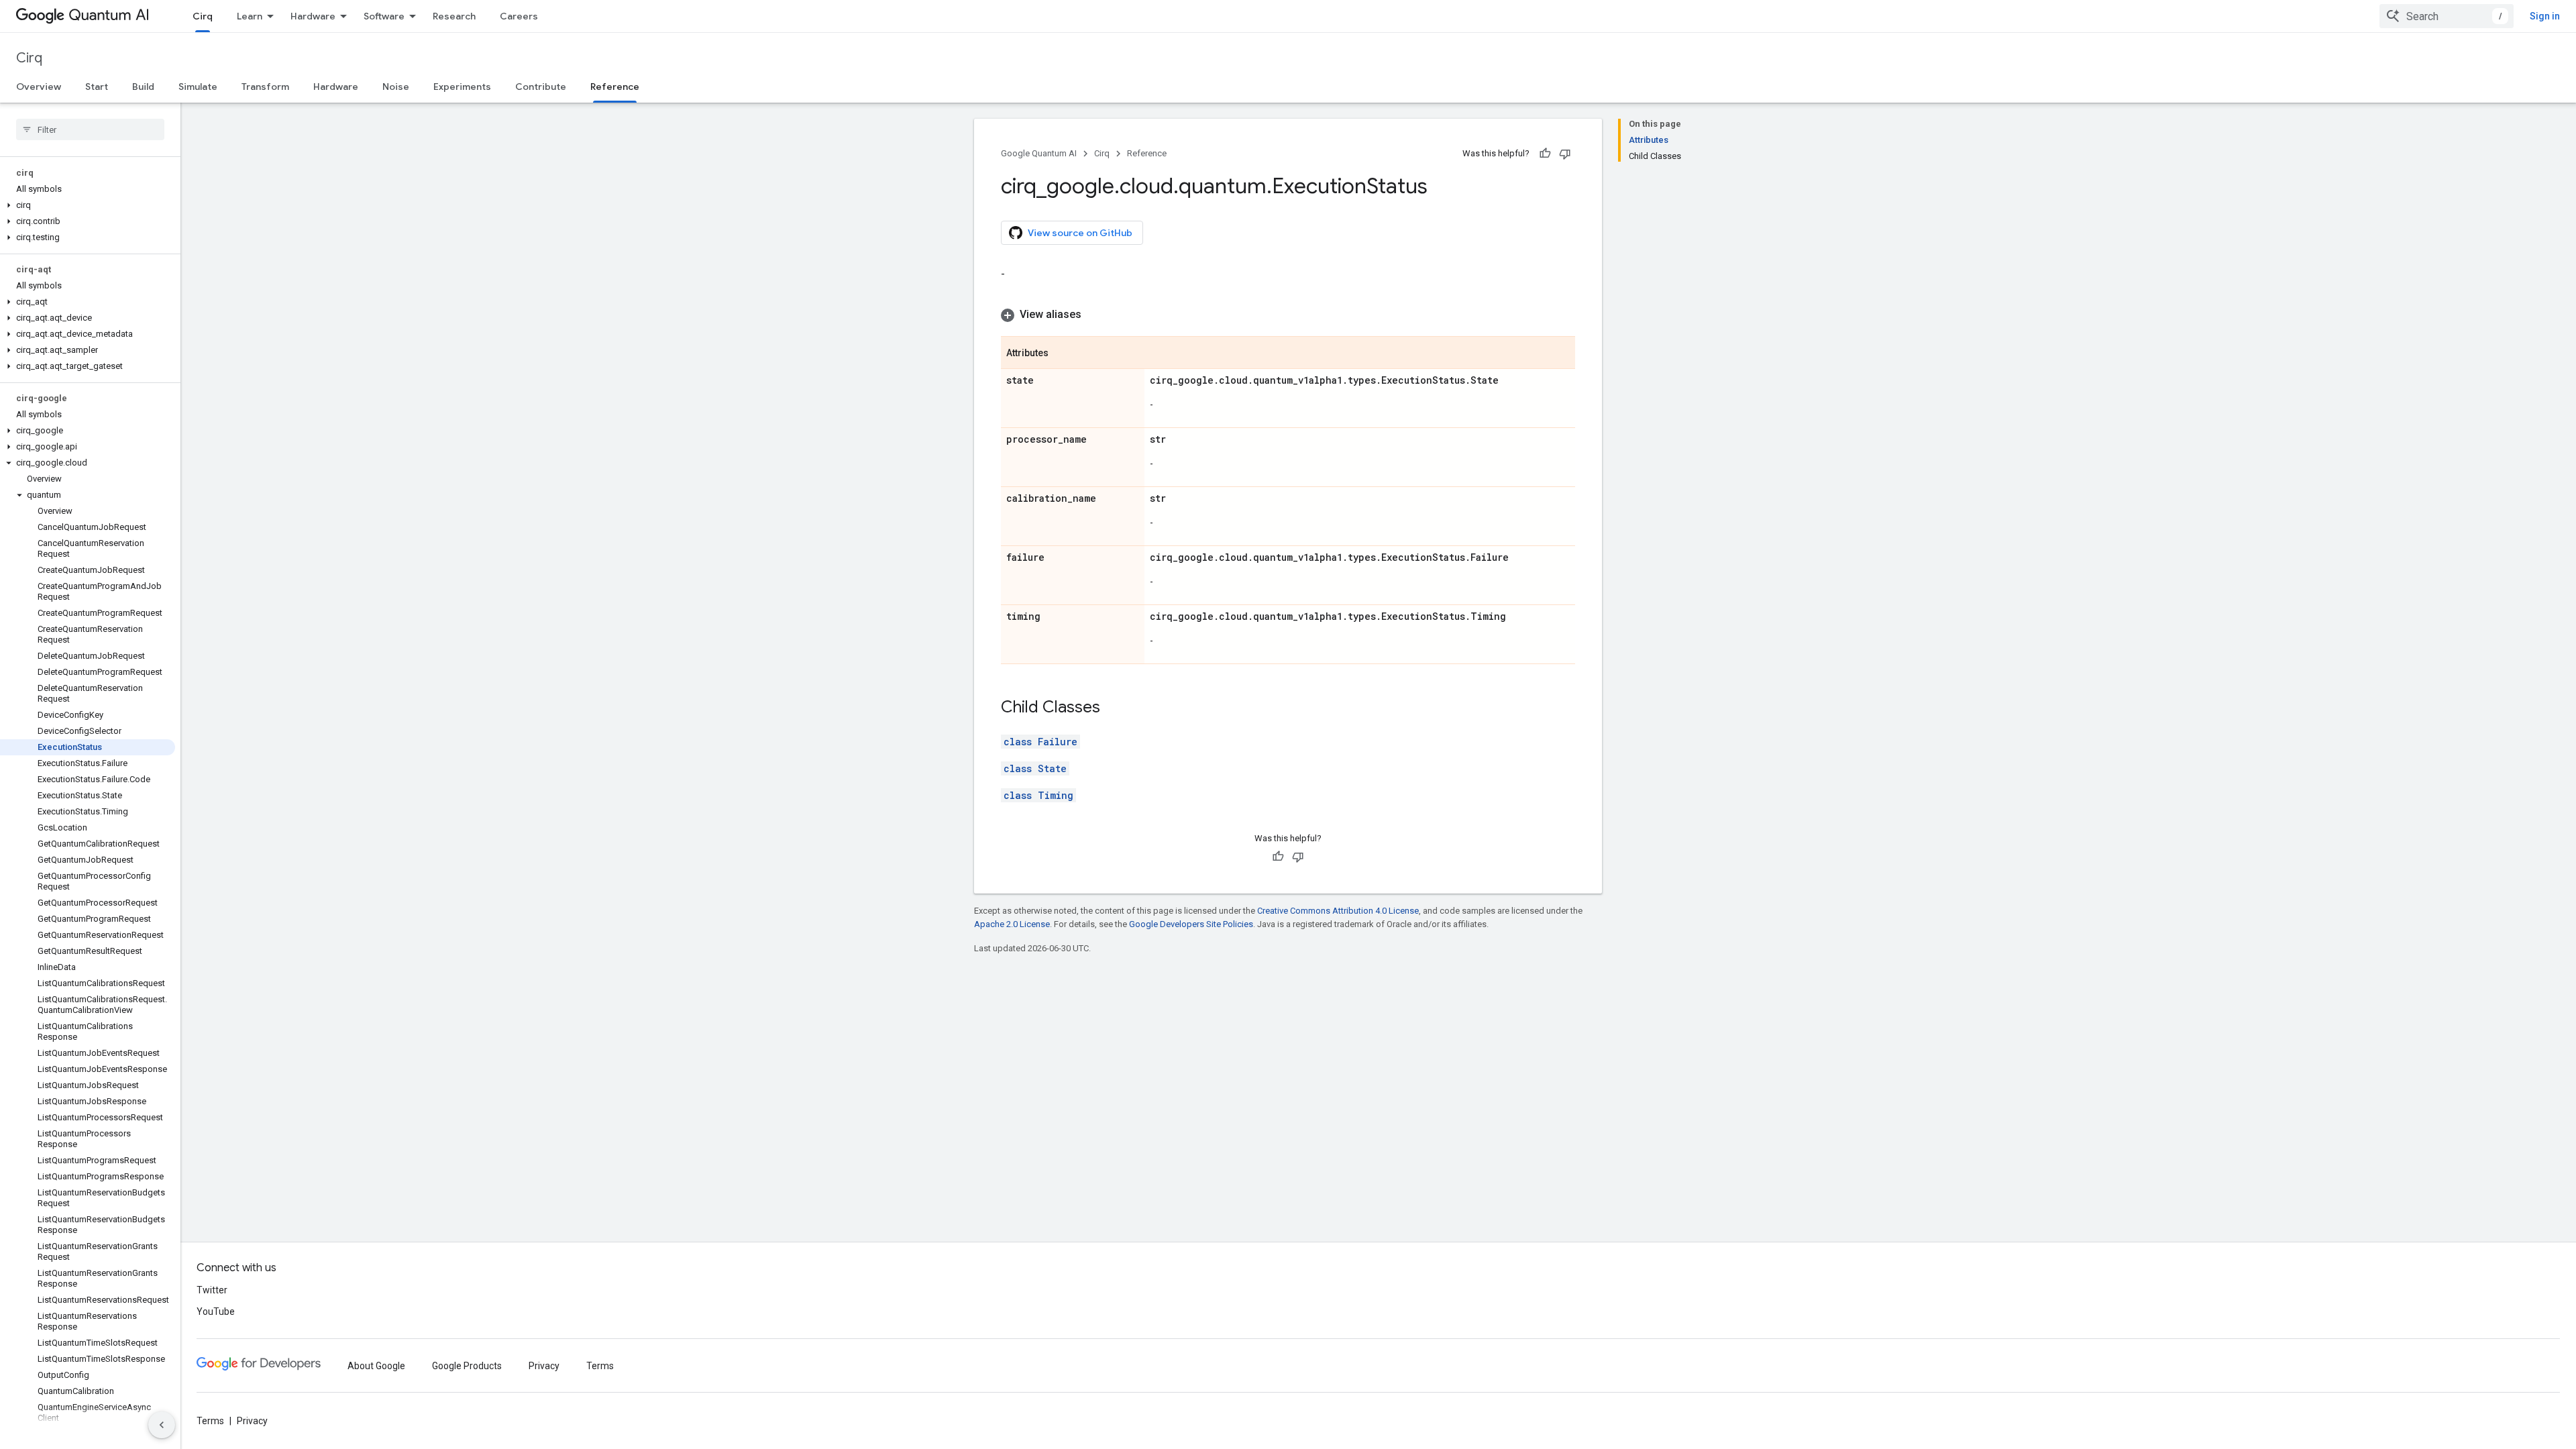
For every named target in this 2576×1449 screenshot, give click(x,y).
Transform (265, 87)
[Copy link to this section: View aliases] (1095, 315)
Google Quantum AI (1039, 153)
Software (384, 16)
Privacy (544, 1366)
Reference (615, 87)
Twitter (212, 1290)
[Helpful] (1545, 154)
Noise (396, 87)
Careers (519, 16)
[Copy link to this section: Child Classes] (1114, 708)
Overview (39, 87)
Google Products (467, 1366)
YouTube (216, 1311)
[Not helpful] (1565, 154)
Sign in (2545, 16)
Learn (250, 16)
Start (97, 87)
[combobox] (2447, 16)
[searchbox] (90, 129)
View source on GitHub (1080, 233)
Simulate (198, 87)
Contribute (541, 87)
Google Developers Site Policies (1191, 924)
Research (454, 16)
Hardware (313, 16)
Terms (600, 1366)
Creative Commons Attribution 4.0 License (1338, 911)
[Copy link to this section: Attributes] (1062, 354)
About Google (376, 1366)
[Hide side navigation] (162, 1425)
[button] (88, 205)
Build (143, 87)
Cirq (203, 16)
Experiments (462, 87)
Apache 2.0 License (1012, 924)
